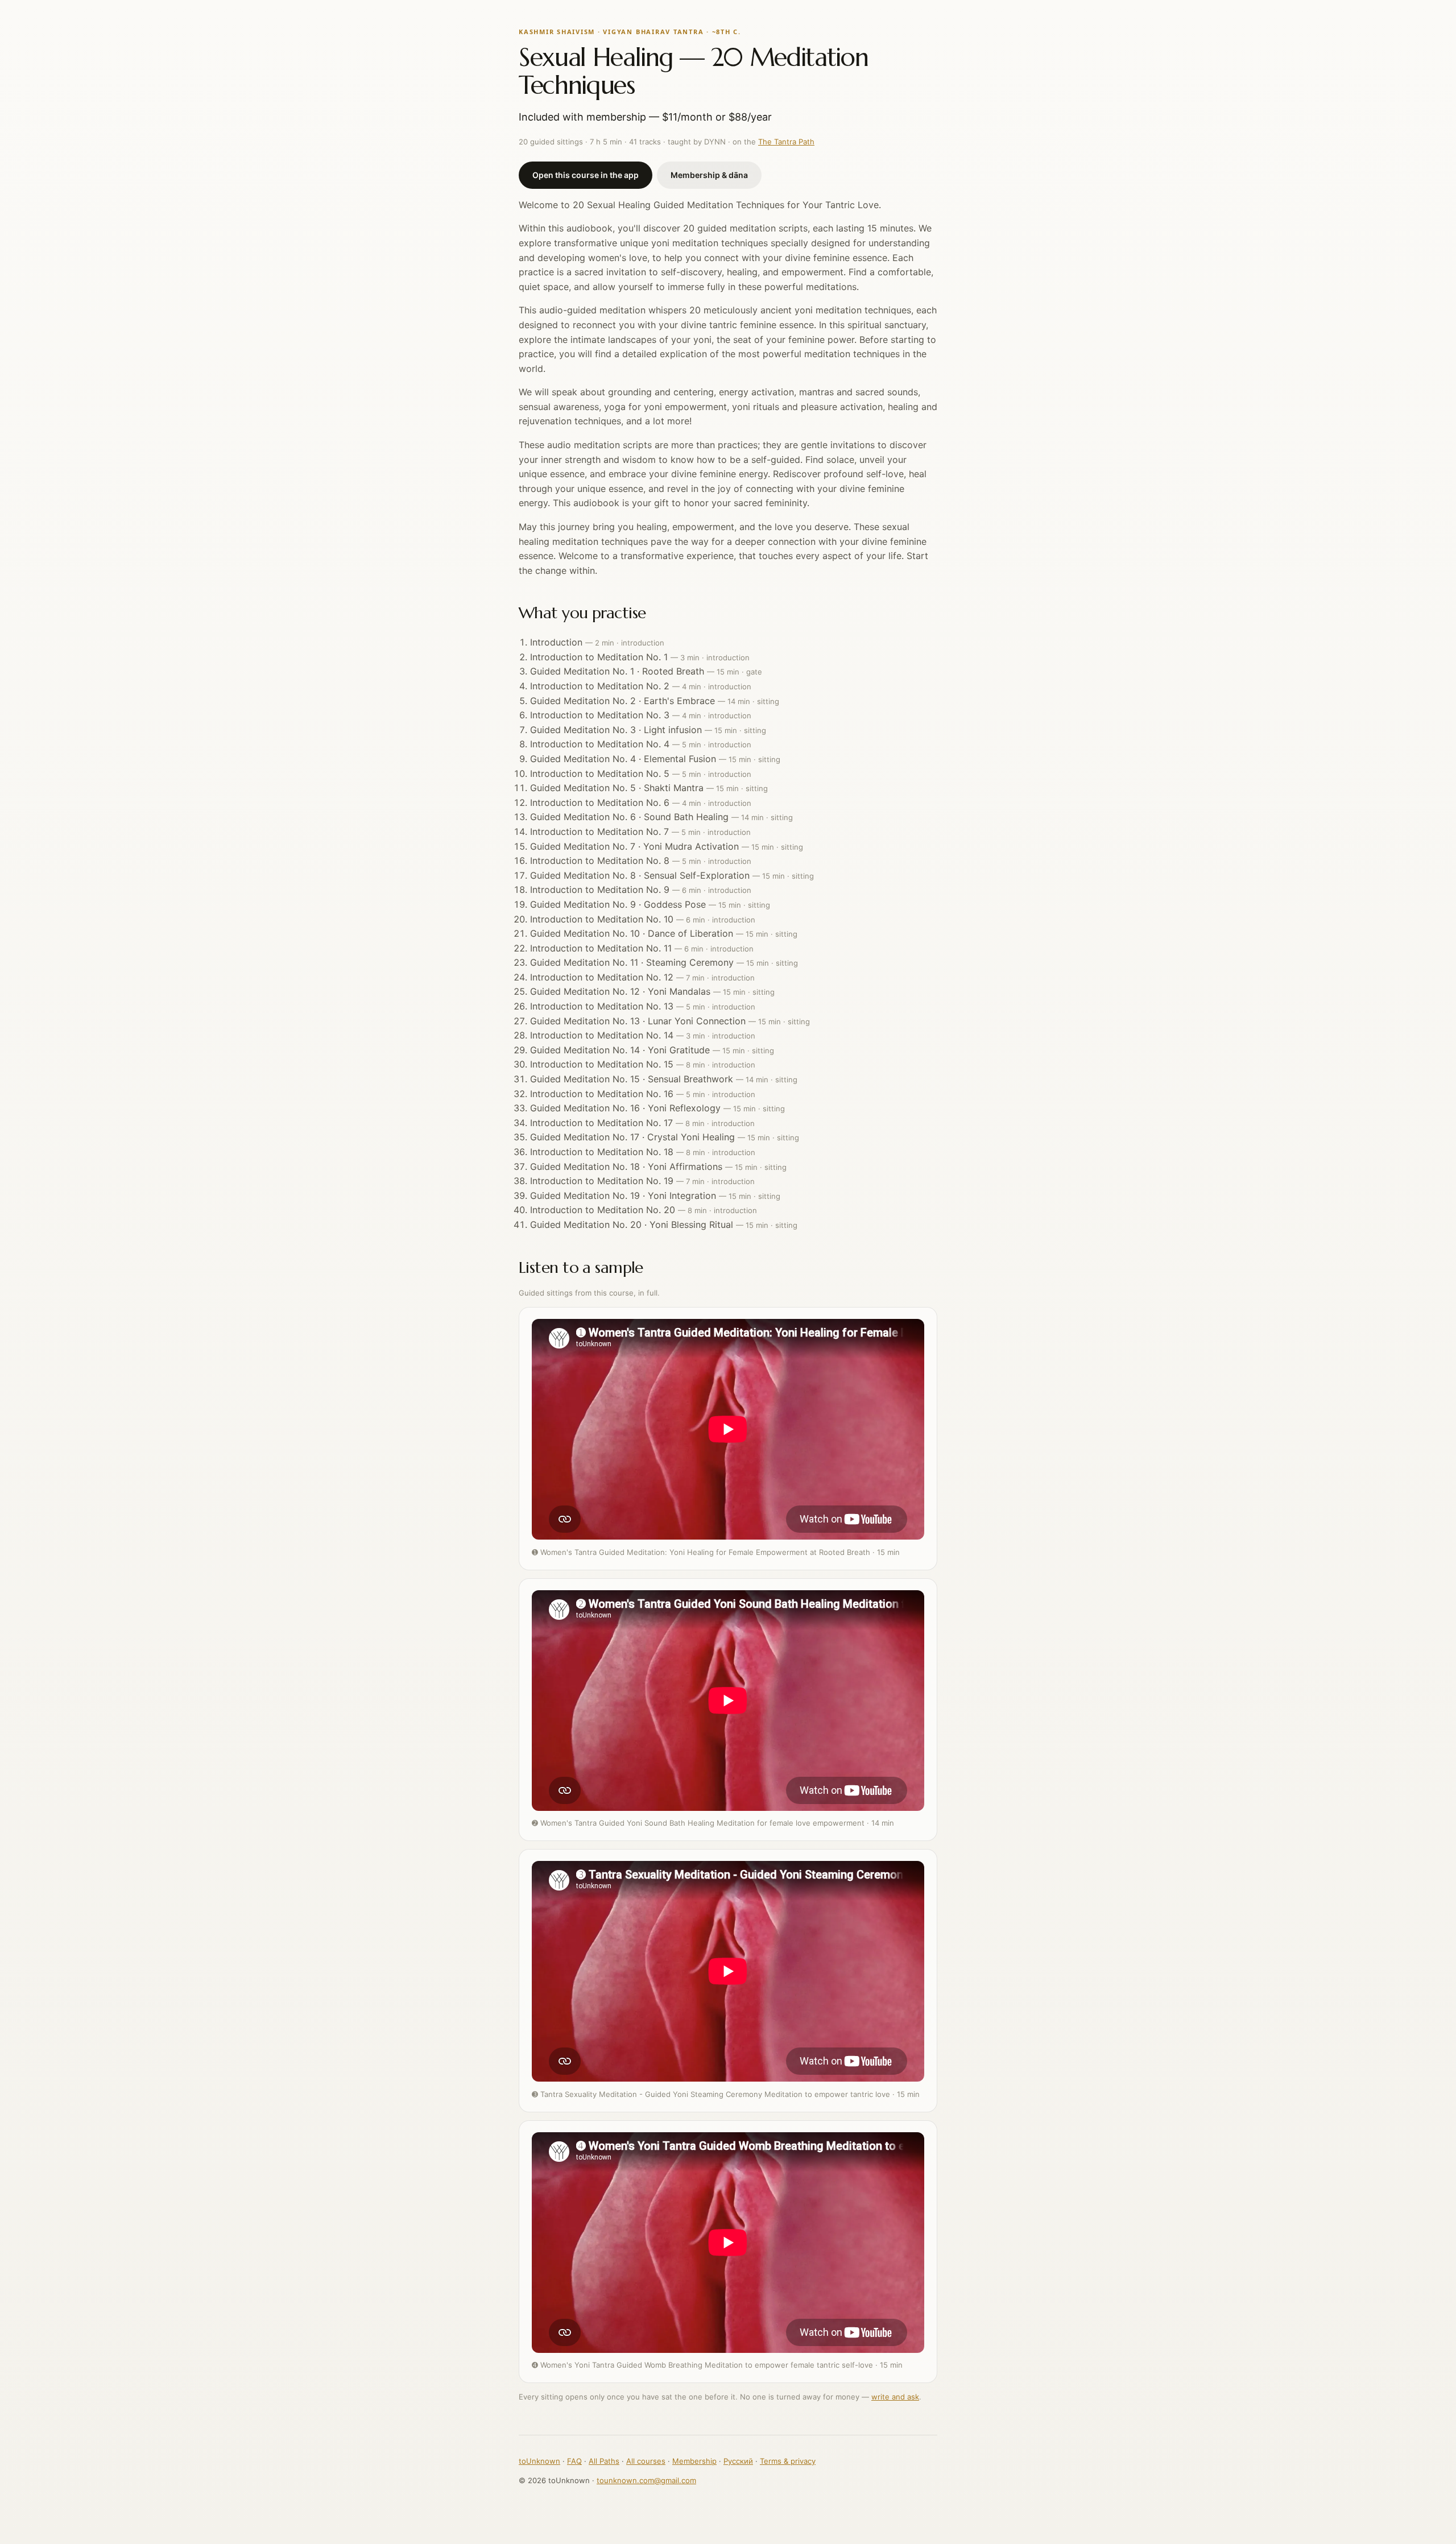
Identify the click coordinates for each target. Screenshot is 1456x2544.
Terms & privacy (788, 2461)
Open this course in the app (586, 175)
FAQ (574, 2461)
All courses (646, 2461)
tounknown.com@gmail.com (646, 2480)
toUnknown (539, 2461)
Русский (738, 2461)
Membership (694, 2461)
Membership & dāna (709, 175)
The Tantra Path (786, 142)
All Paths (604, 2461)
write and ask (895, 2397)
